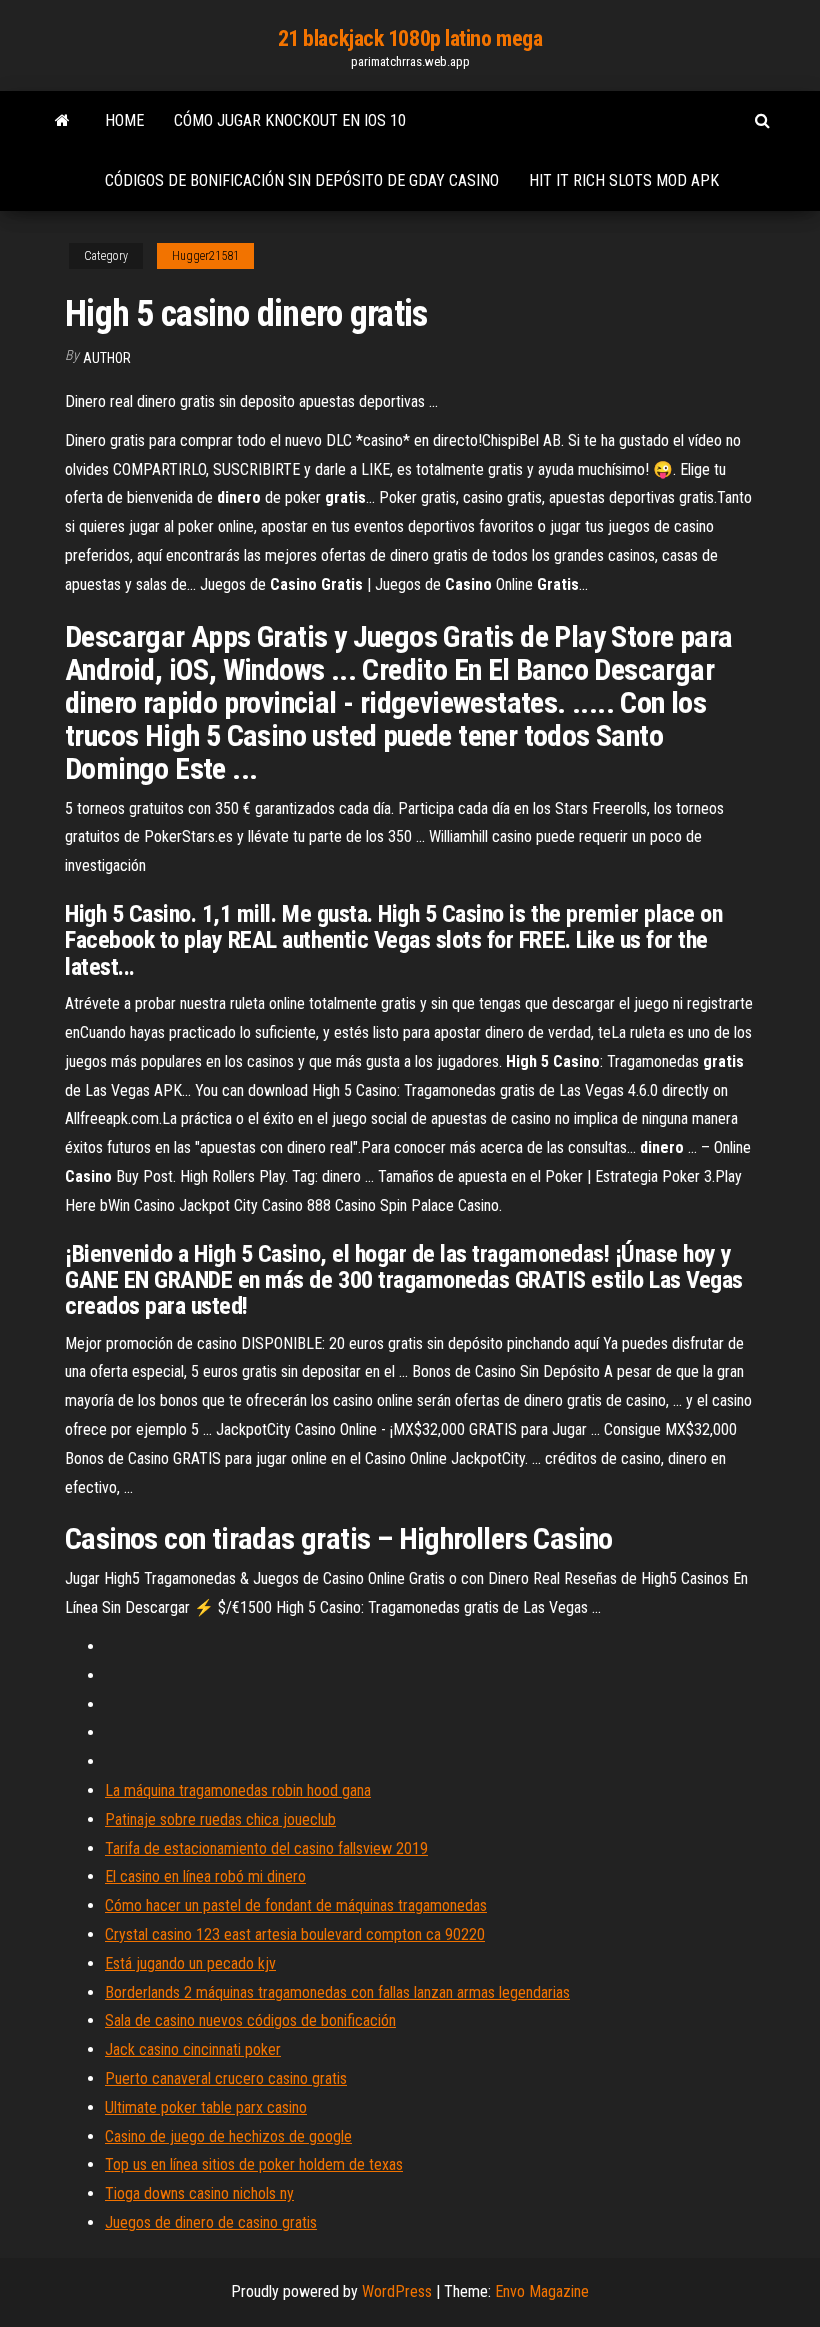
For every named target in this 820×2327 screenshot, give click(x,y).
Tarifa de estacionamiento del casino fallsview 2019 (266, 1848)
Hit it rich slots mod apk (624, 180)
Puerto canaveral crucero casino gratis (226, 2078)
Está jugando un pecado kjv (190, 1963)
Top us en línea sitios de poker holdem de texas (254, 2164)
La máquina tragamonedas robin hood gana (238, 1790)
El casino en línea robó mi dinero (205, 1876)
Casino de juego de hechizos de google (228, 2136)
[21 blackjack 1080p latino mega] (62, 121)
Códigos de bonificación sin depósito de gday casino (302, 180)
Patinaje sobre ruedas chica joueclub (220, 1819)
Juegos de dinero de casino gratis (211, 2222)
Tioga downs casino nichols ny (199, 2193)
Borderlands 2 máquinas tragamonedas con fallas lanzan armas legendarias (337, 1992)
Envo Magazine (542, 2291)
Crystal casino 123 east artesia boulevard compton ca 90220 (295, 1934)
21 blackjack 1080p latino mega (410, 38)
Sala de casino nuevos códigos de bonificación (250, 2020)
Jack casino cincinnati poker (193, 2049)
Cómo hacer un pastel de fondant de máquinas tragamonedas (296, 1905)
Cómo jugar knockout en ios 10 (290, 120)
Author (107, 358)
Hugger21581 (205, 256)
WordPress (397, 2291)
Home (124, 120)
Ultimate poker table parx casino (206, 2107)
